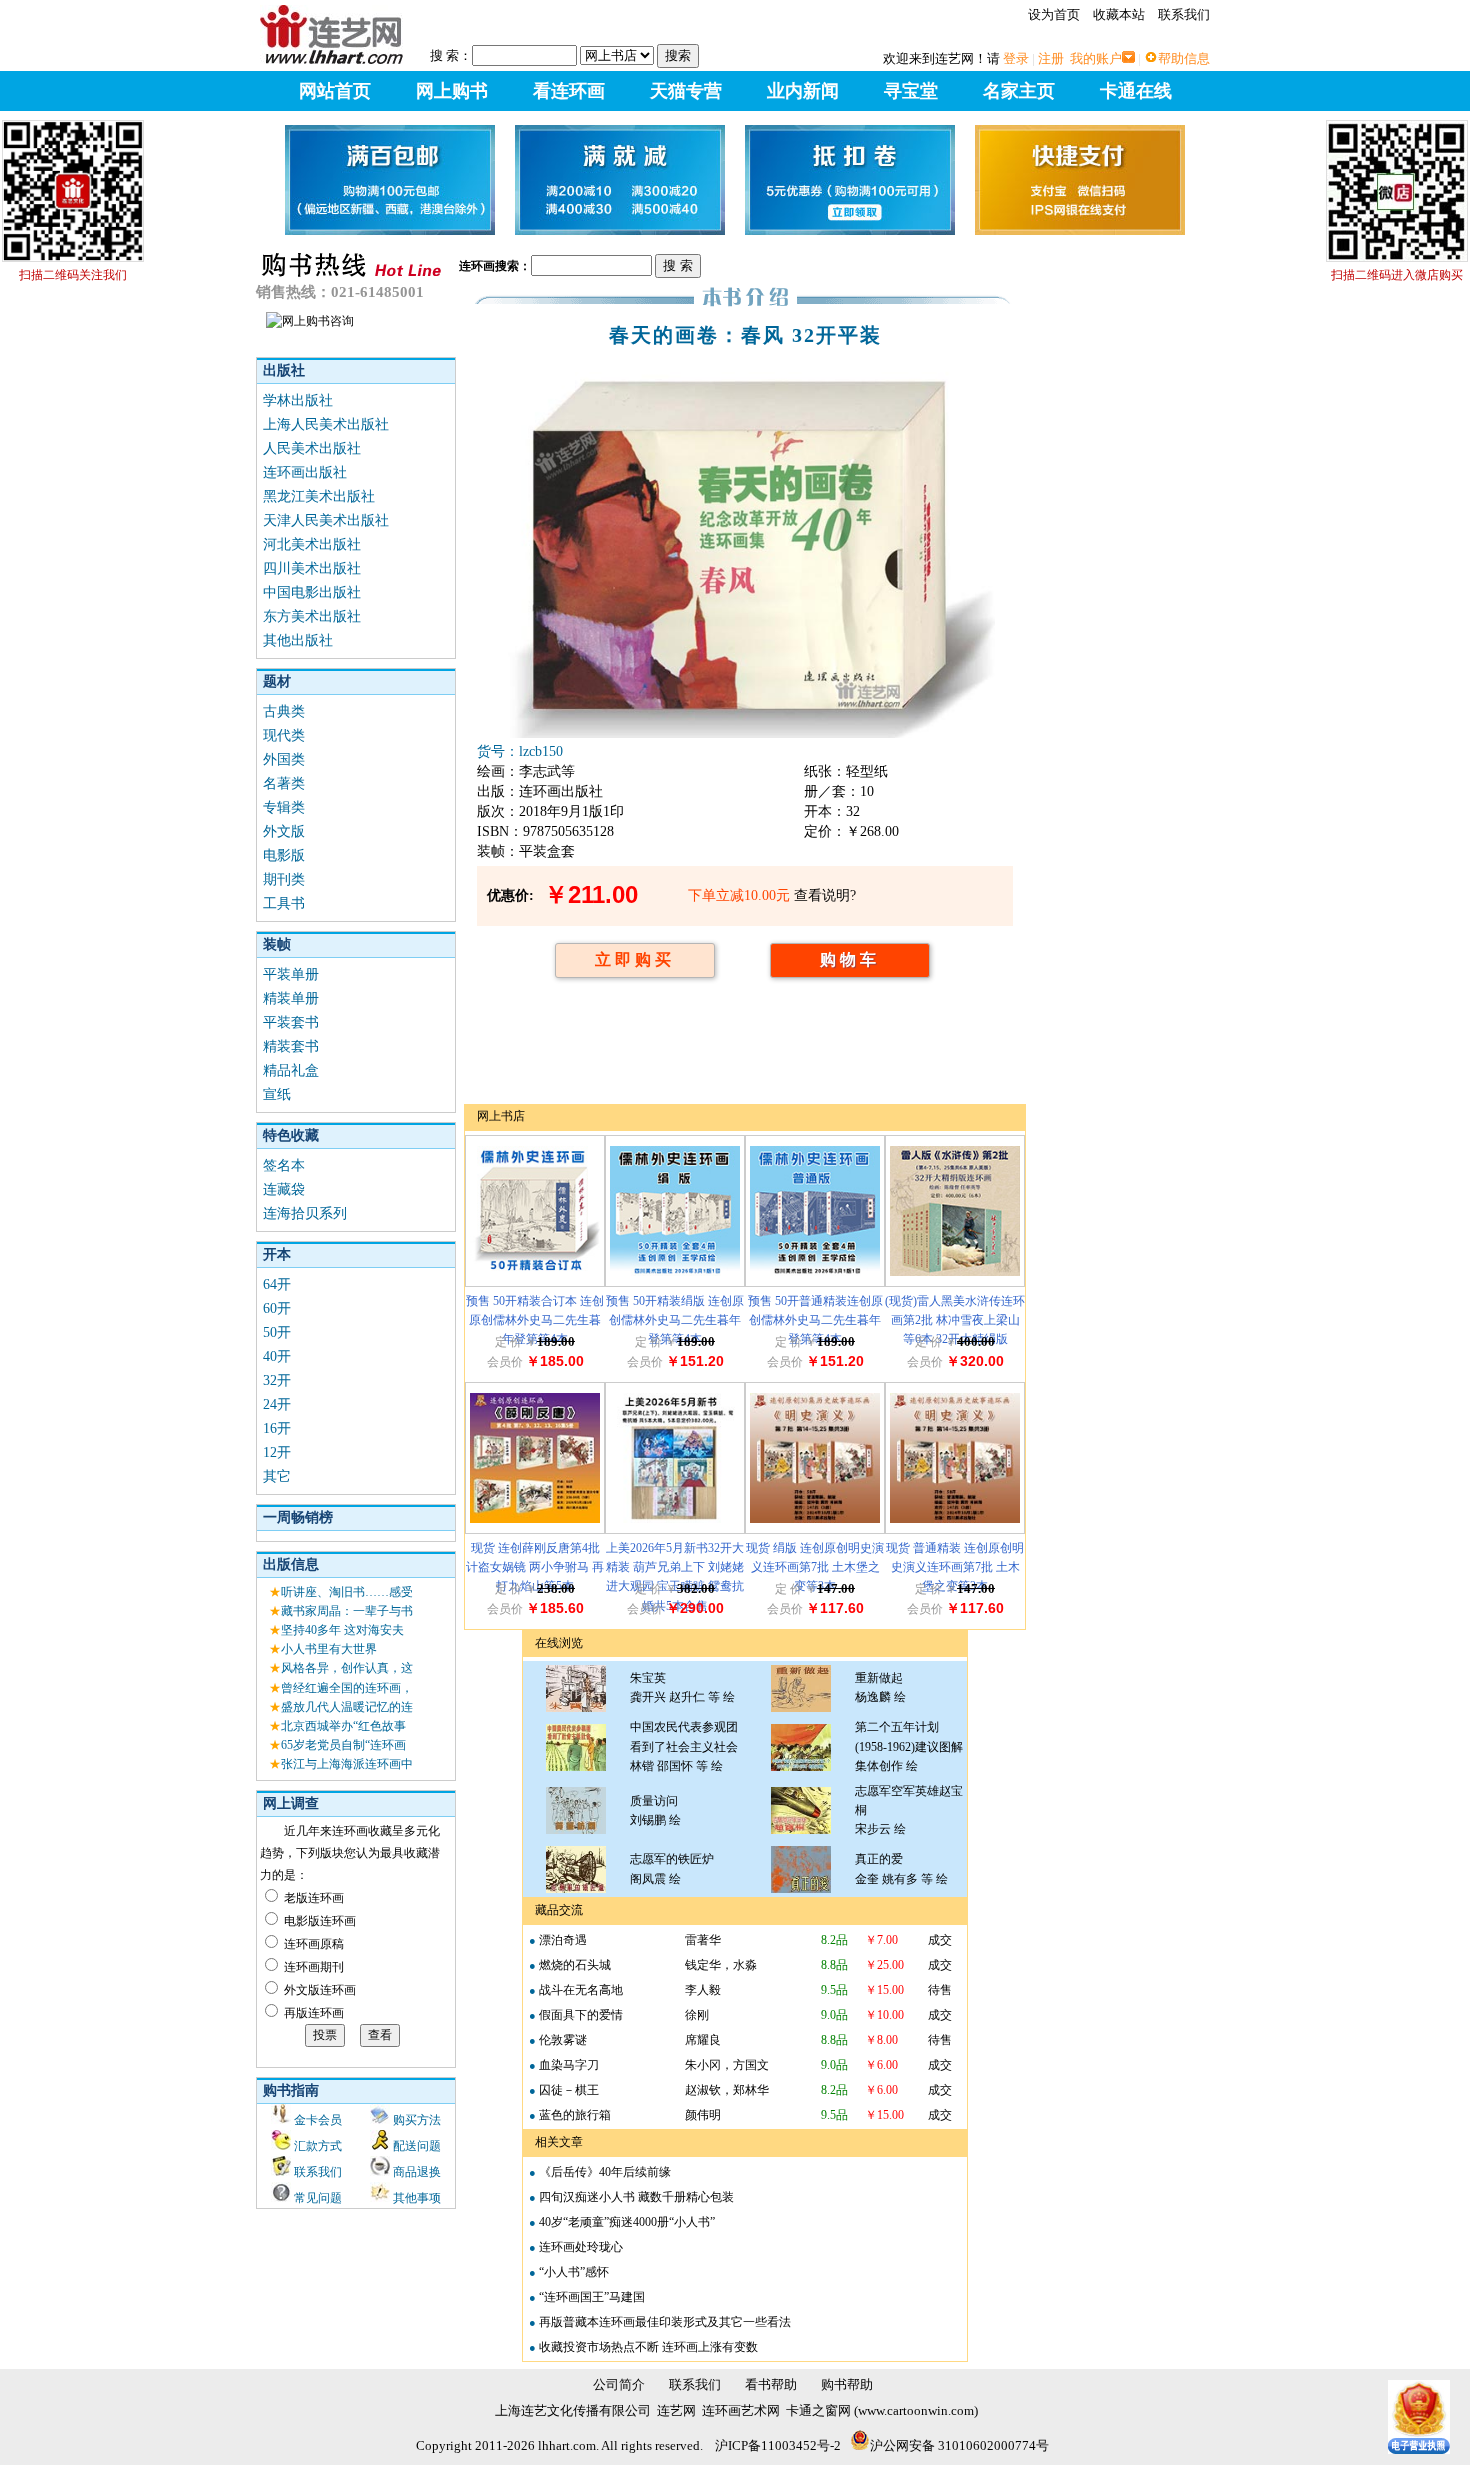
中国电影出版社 (312, 592)
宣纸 (277, 1094)
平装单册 (291, 974)
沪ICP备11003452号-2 (778, 2445)
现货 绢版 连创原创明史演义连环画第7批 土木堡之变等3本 (815, 1567)
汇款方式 (318, 2146)
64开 (277, 1284)
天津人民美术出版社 (326, 520)
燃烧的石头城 (575, 1965)
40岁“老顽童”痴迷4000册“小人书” (627, 2222)
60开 (277, 1308)
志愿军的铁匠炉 (672, 1859)
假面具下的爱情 (581, 2015)
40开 (277, 1356)
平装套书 (291, 1022)
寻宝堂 (911, 91)
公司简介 (619, 2384)
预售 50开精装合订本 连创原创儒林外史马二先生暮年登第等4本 (535, 1320)
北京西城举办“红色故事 (343, 1726)
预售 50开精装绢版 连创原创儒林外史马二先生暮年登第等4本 (675, 1320)
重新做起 (879, 1678)
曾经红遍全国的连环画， (347, 1688)
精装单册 (291, 998)
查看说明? (825, 895)
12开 (277, 1452)
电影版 (284, 855)
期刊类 (284, 879)
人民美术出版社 (312, 448)
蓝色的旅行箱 (575, 2115)
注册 (1051, 58)
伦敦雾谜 (563, 2040)
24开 (277, 1404)
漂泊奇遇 (563, 1940)
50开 (277, 1332)
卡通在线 (1136, 91)
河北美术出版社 (312, 544)
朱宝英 (648, 1678)
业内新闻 (803, 91)
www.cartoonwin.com (916, 2410)
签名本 (284, 1165)
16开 (277, 1428)
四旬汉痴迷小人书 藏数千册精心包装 (636, 2197)
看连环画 (569, 91)
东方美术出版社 (312, 616)
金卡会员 (318, 2120)
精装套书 (291, 1046)
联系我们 (1184, 14)
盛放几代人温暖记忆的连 (347, 1707)
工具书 (284, 903)
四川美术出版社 (312, 568)
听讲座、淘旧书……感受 (347, 1592)
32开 (277, 1380)
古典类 (284, 711)
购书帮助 (847, 2384)
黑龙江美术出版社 (319, 496)
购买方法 (417, 2120)
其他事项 (417, 2198)
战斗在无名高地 (581, 1990)
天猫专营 (686, 91)
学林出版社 (298, 400)
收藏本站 (1119, 14)
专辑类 (284, 807)
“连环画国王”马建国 (592, 2297)
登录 (1016, 58)
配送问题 (417, 2146)
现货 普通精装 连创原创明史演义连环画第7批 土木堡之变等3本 (955, 1567)
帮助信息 (1184, 58)
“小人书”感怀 (574, 2272)
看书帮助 (771, 2384)
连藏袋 (284, 1189)
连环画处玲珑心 (581, 2247)
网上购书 (452, 91)
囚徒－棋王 (569, 2090)
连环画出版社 (305, 472)
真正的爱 (879, 1859)
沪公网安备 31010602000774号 (959, 2445)
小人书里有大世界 (329, 1649)
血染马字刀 (569, 2065)
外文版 (284, 831)
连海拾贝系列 (305, 1213)
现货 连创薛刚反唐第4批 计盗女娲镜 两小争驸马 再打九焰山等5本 (535, 1567)
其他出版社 (298, 640)
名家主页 (1019, 91)
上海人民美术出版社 (326, 424)
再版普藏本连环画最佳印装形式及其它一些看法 (665, 2322)
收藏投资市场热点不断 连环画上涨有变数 (648, 2347)
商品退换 (417, 2172)
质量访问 (654, 1801)
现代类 (284, 735)
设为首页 (1054, 14)
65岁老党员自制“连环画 (343, 1745)
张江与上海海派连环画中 (347, 1764)
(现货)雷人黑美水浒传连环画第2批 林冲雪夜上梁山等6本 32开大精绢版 (955, 1320)
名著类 (284, 783)
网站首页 (335, 91)
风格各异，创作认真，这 (347, 1668)
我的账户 (1096, 58)
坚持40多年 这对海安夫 (342, 1630)
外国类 (284, 759)
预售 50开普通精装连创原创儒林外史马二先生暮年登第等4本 (815, 1320)
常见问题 (318, 2198)
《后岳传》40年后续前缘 (605, 2172)
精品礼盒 (291, 1070)
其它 (277, 1476)
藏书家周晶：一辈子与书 (347, 1611)
